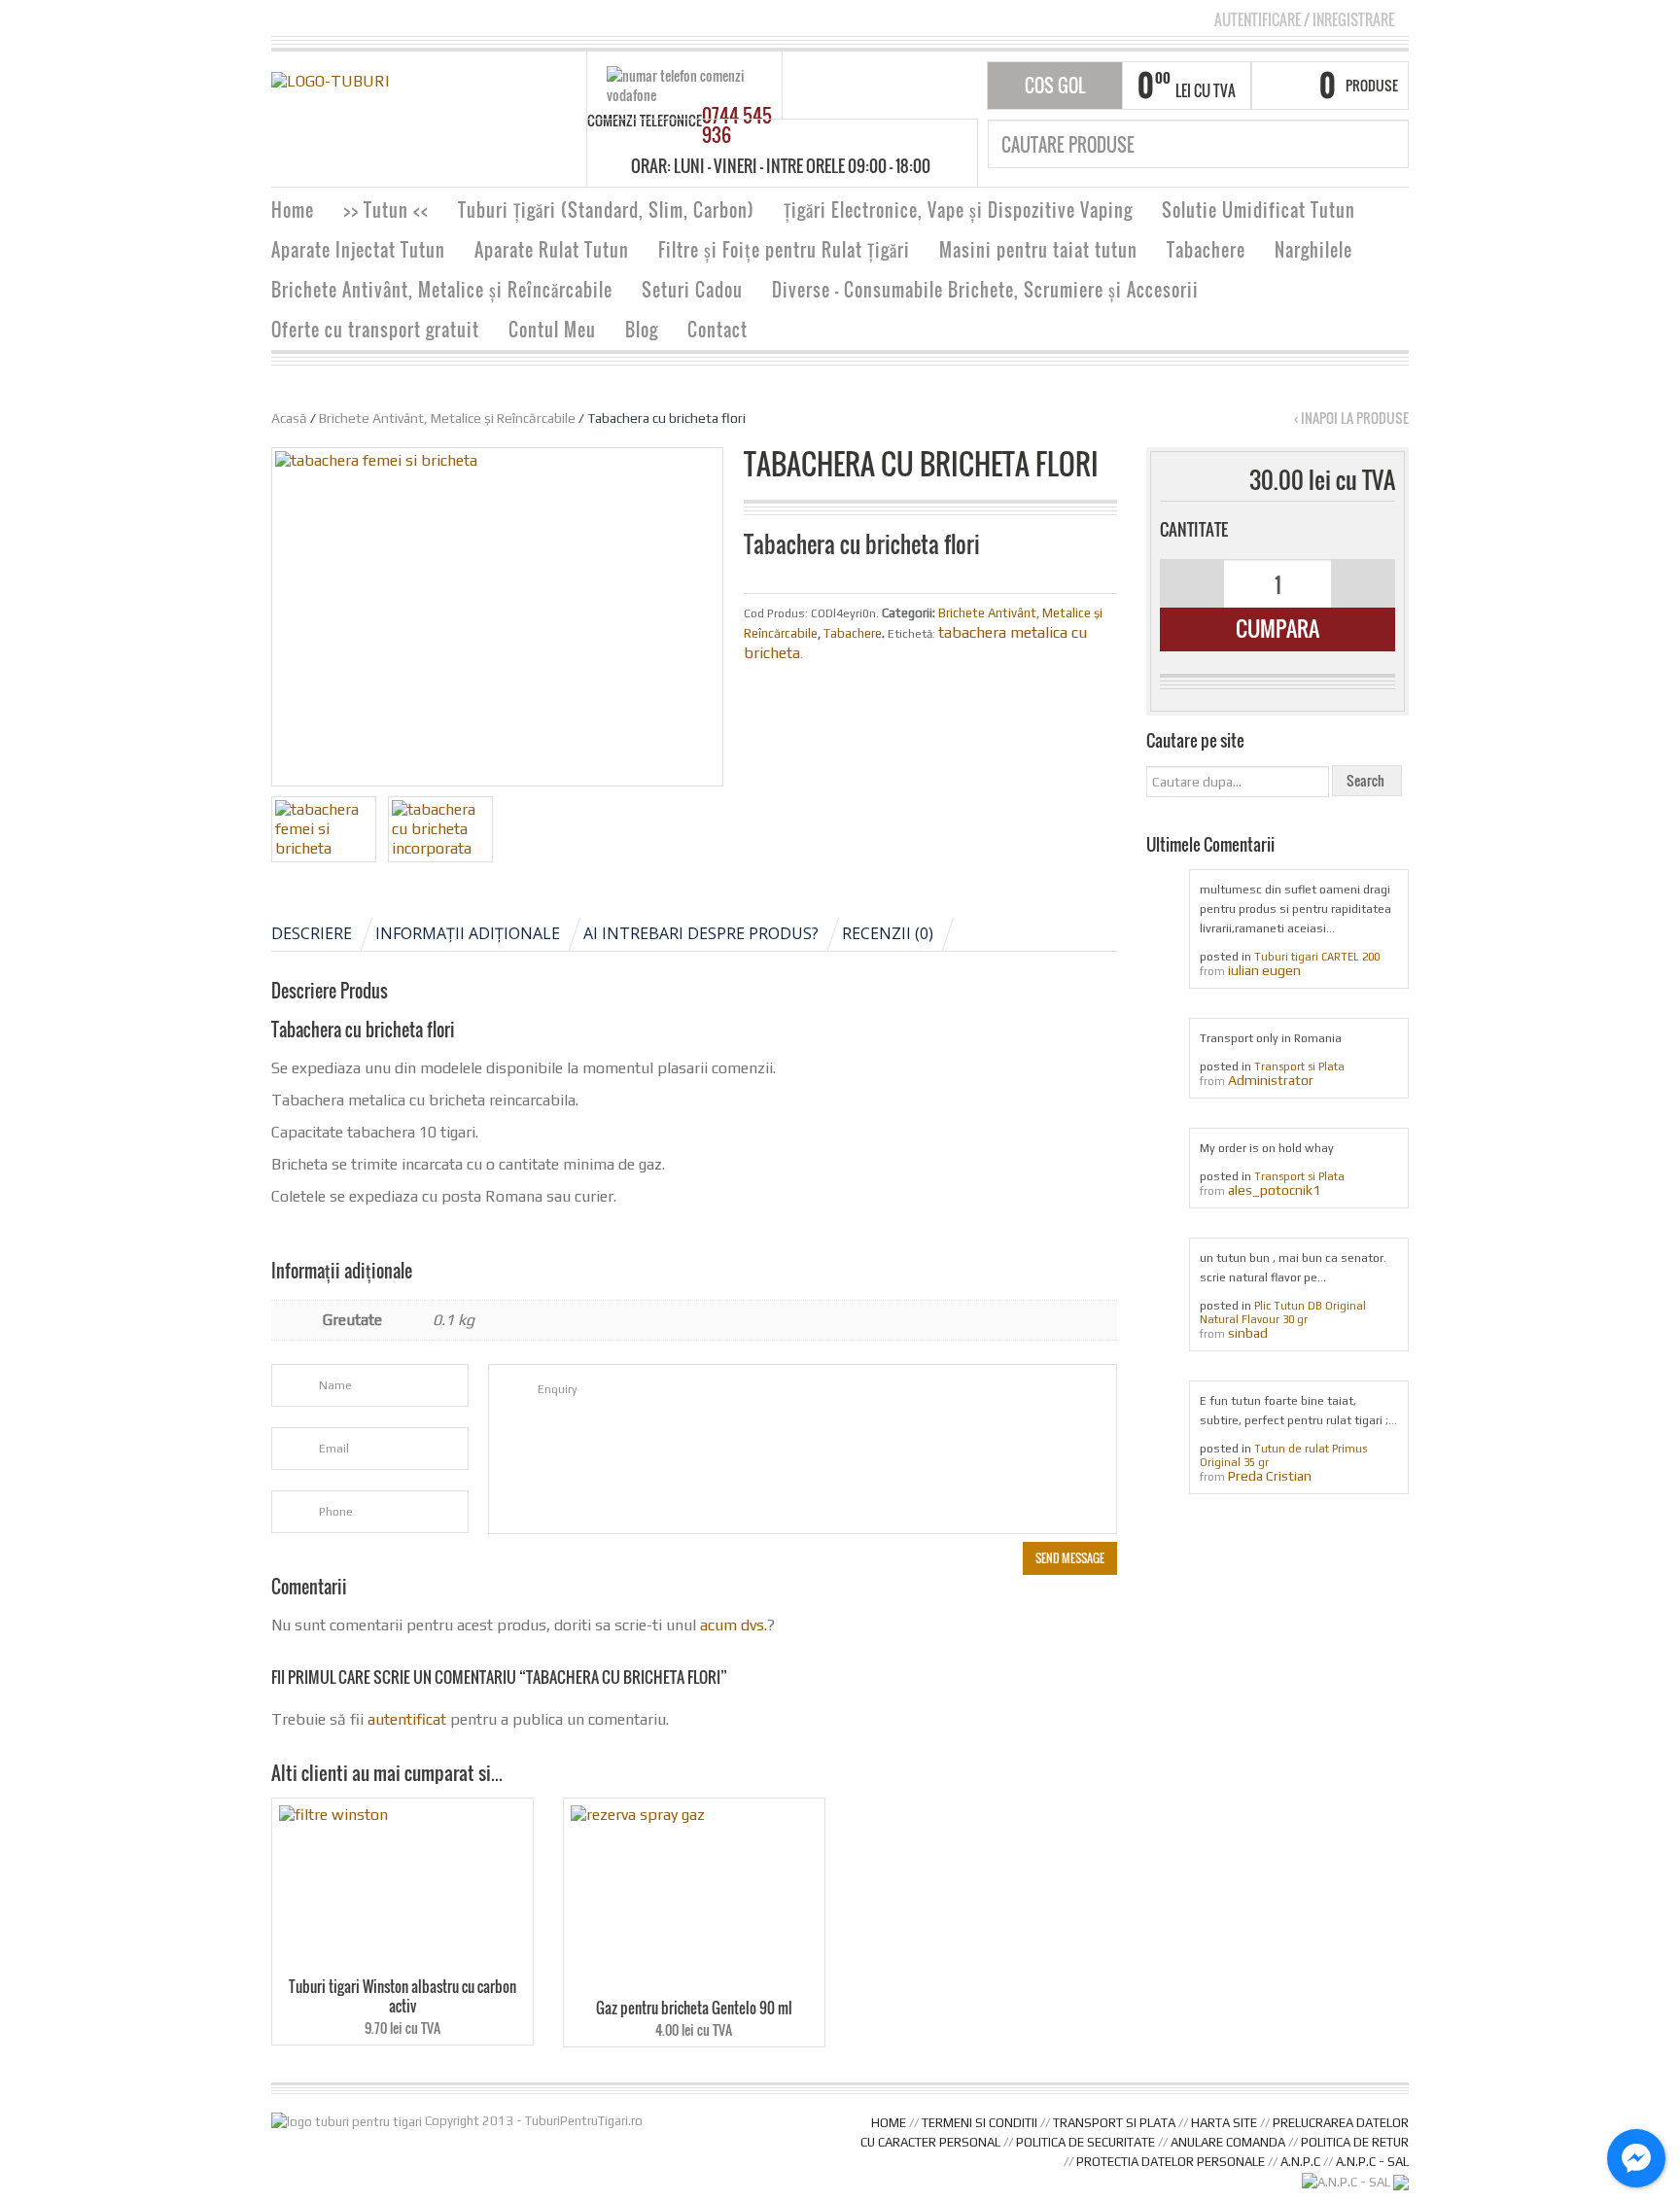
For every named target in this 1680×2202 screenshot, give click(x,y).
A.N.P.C (1300, 2162)
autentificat (407, 1719)
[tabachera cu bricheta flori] (324, 829)
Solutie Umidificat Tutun (1259, 210)
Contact (717, 330)
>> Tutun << (386, 210)
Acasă (289, 418)
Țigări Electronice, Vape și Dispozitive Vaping (958, 210)
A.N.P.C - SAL (1372, 2162)
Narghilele (1313, 250)
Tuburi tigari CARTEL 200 (1317, 957)
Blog (642, 330)
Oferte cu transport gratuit (375, 330)
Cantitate (1194, 530)
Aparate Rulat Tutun (552, 250)
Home (293, 210)
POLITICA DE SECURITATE (1085, 2142)
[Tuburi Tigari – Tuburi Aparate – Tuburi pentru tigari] (330, 80)
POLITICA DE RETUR (1355, 2142)
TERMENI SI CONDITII (980, 2123)
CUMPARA (1277, 628)
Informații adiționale (468, 933)
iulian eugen (1264, 970)
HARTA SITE (1224, 2123)
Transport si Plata (1299, 1066)
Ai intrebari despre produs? (701, 933)
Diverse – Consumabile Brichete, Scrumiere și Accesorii (985, 290)
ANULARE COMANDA (1228, 2142)
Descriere (312, 933)
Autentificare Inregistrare (1304, 19)
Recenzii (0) (888, 933)
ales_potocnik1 (1274, 1190)
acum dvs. (734, 1625)
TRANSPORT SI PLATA (1114, 2123)
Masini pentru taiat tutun (1038, 250)
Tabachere (1206, 250)
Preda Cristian (1270, 1476)
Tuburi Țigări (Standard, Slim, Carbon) (606, 210)
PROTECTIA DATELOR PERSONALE (1171, 2162)
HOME (889, 2123)
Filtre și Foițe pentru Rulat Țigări (784, 250)
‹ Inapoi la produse (1351, 418)
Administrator (1271, 1080)
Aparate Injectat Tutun (358, 250)
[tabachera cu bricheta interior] (440, 829)
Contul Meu (552, 330)
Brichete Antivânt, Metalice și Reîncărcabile (442, 290)
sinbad (1248, 1333)
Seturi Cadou (692, 290)
